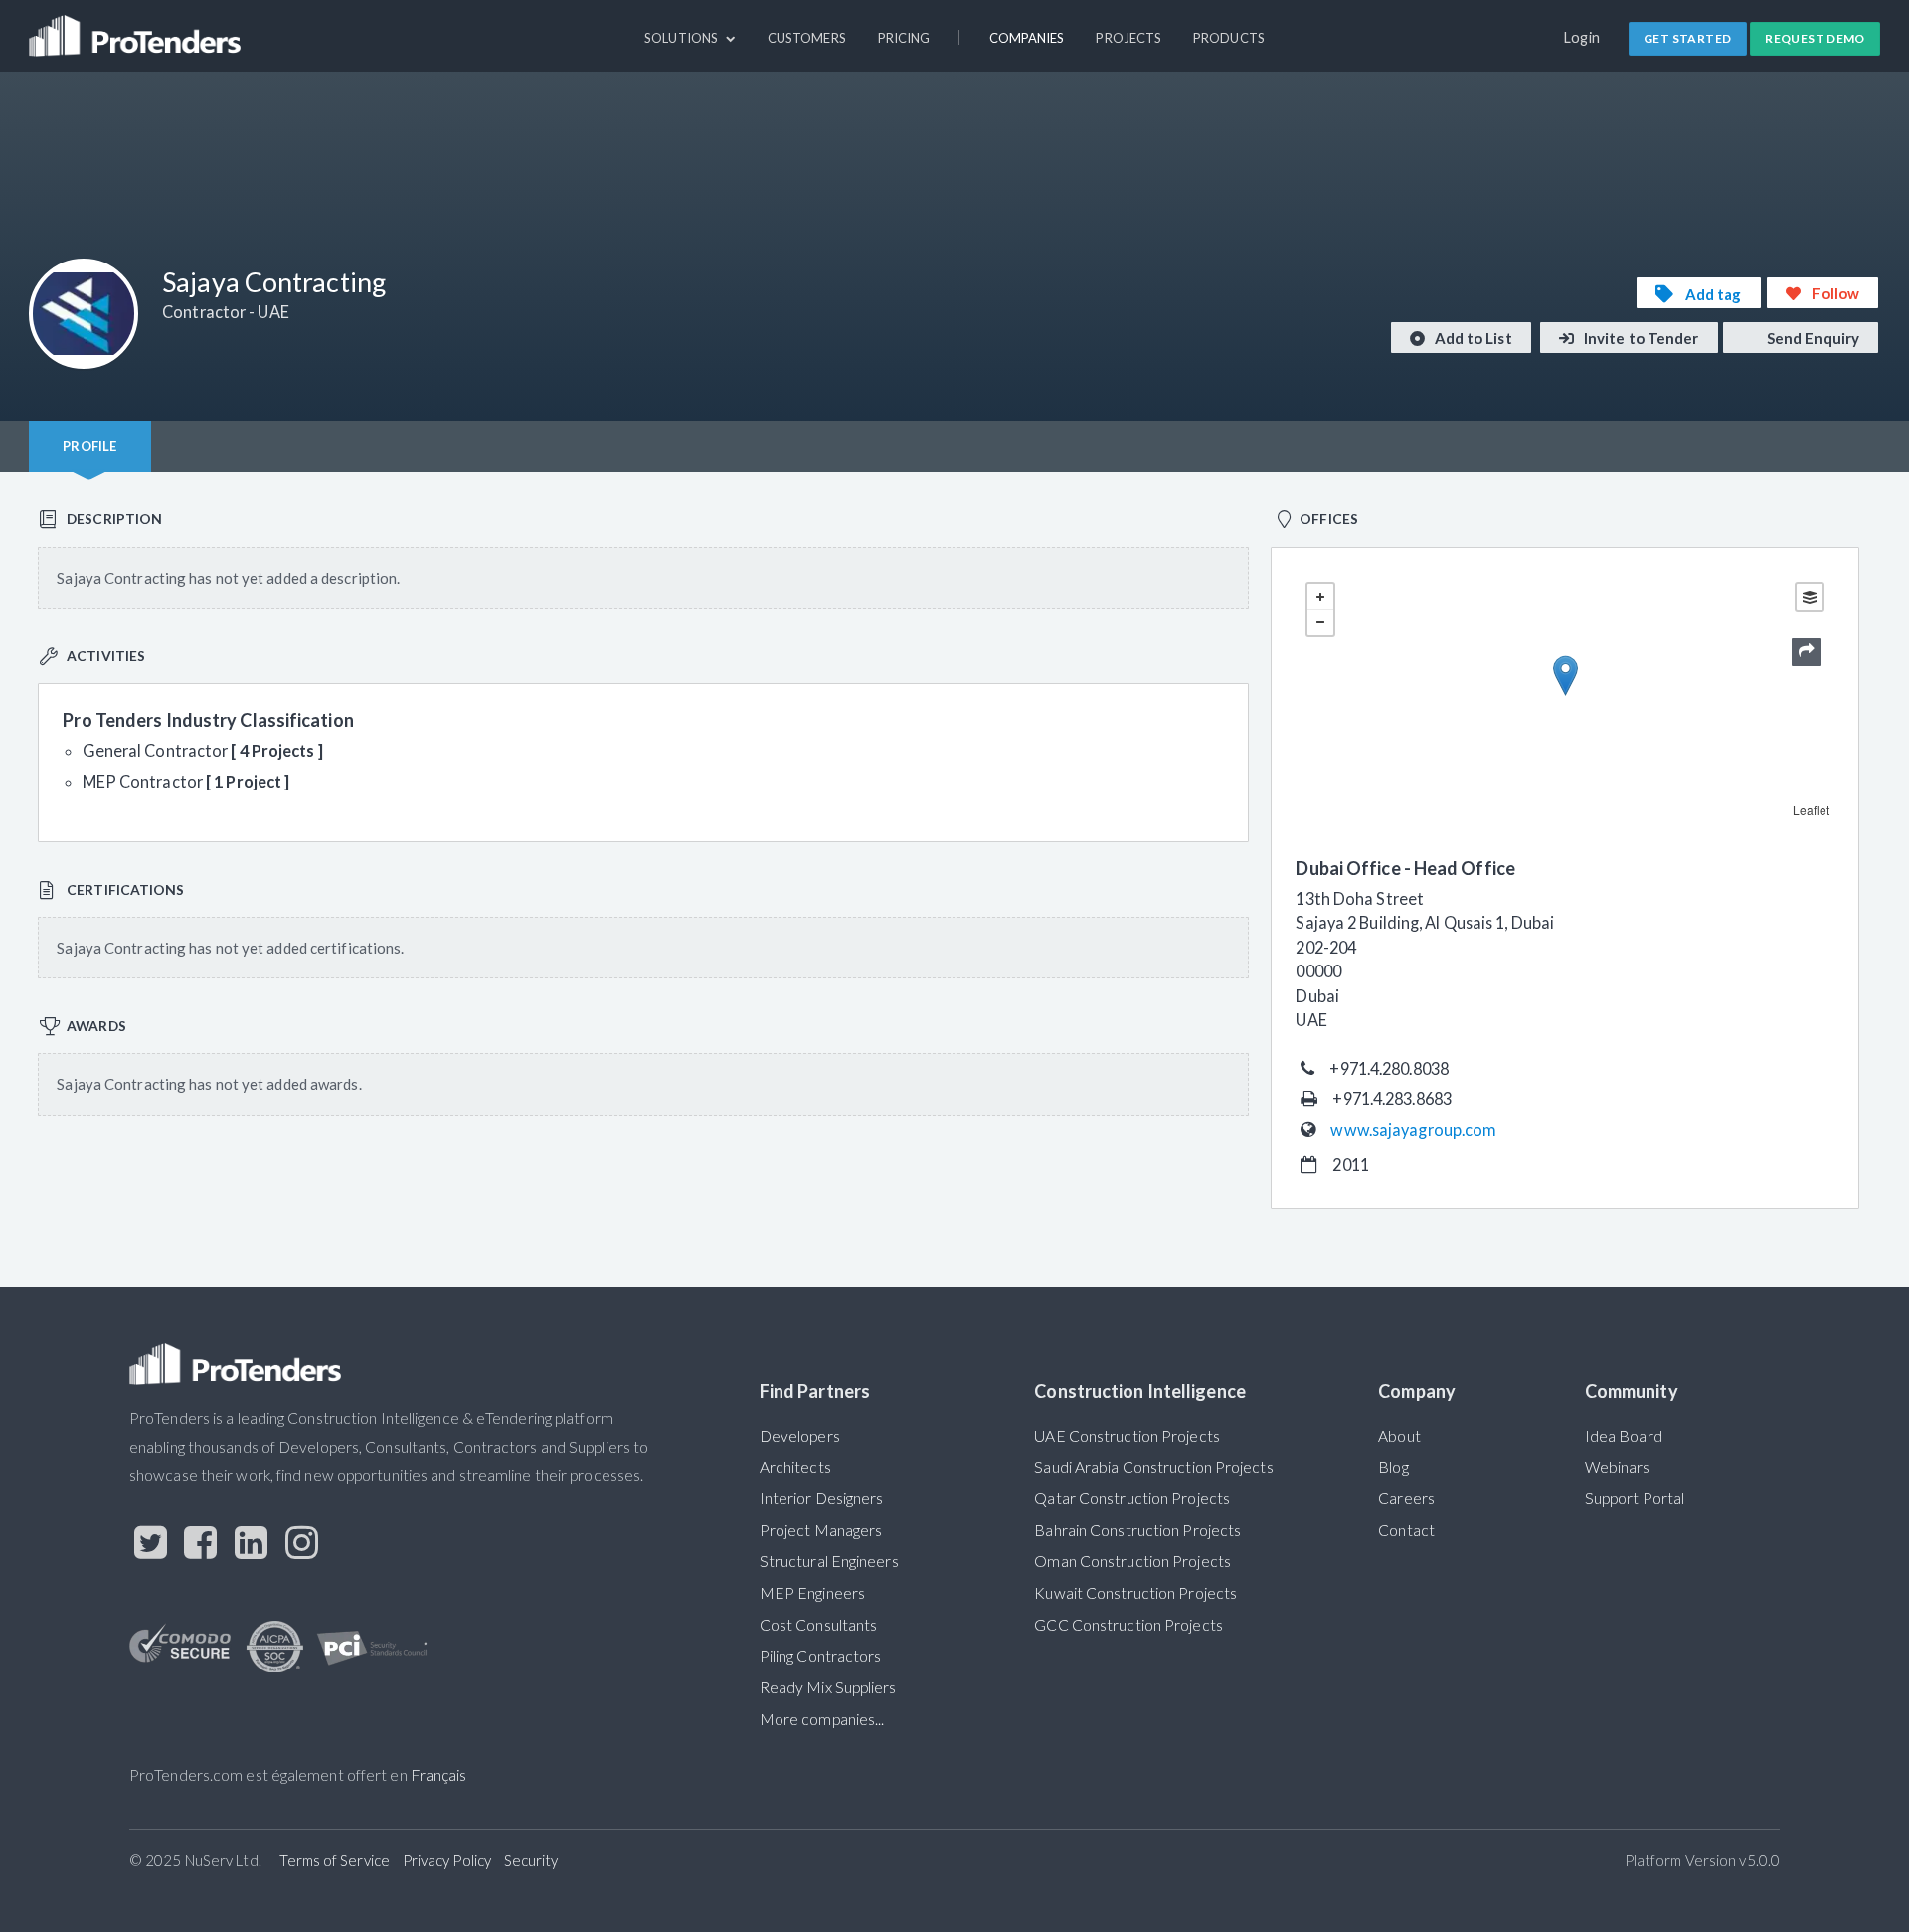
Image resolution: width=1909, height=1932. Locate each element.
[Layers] (1810, 597)
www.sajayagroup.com (1413, 1129)
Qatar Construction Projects (1132, 1498)
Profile (89, 446)
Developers (800, 1436)
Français (439, 1775)
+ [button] (1320, 597)
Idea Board (1624, 1436)
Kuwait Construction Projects (1135, 1593)
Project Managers (821, 1530)
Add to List (1472, 338)
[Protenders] (137, 27)
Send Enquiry (1812, 338)
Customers (807, 38)
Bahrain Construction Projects (1137, 1530)
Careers (1406, 1498)
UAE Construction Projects (1127, 1436)
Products (1229, 38)
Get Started (1687, 38)
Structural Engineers (829, 1561)
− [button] (1320, 622)
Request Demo (1815, 38)
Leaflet (1812, 810)
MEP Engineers (812, 1593)
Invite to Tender (1640, 338)
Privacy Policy (447, 1860)
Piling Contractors (821, 1656)
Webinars (1618, 1467)
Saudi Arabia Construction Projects (1153, 1467)
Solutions (683, 38)
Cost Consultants (819, 1625)
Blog (1393, 1467)
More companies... (822, 1719)
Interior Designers (822, 1498)
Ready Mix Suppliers (828, 1687)
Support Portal (1635, 1498)
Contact (1406, 1530)
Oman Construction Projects (1132, 1561)
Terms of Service (335, 1860)
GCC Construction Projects (1128, 1625)
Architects (795, 1467)
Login (1582, 37)
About (1399, 1436)
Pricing (904, 38)
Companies (1027, 38)
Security (531, 1860)
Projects (1128, 38)
